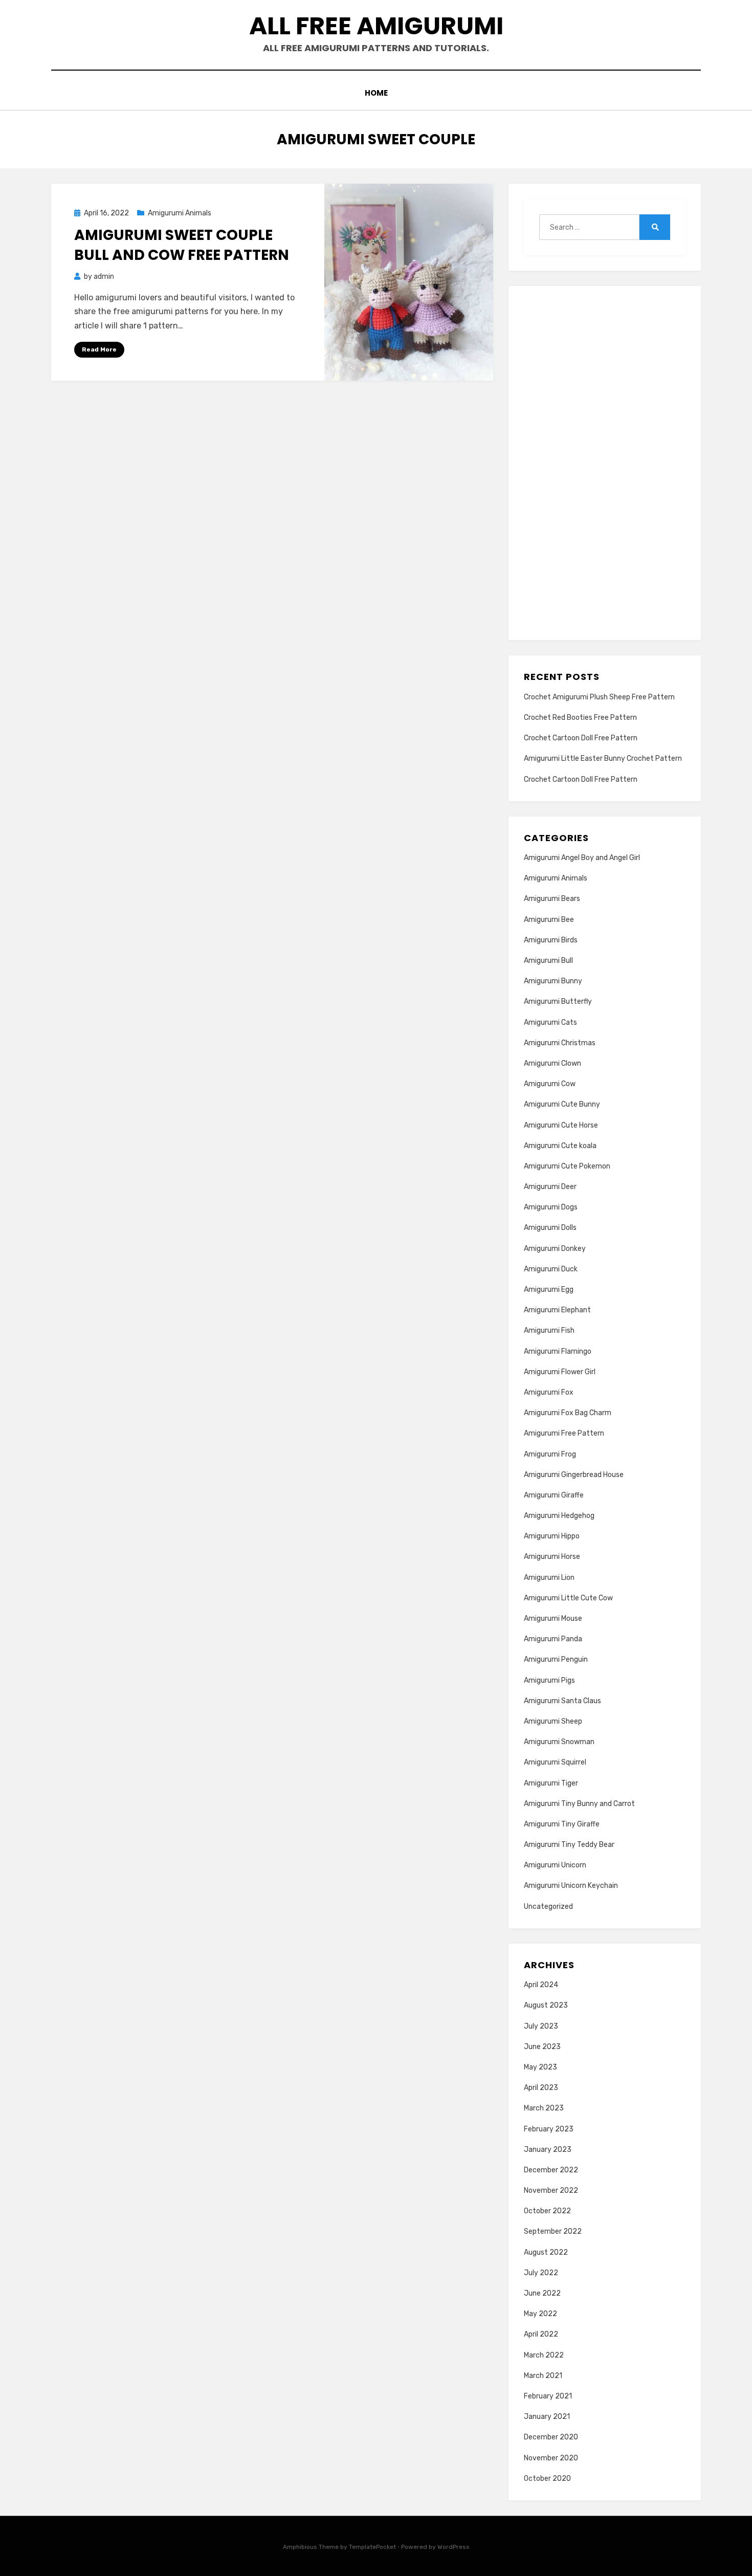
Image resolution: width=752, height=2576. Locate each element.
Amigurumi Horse (552, 1557)
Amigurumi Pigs (549, 1680)
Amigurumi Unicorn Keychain (571, 1886)
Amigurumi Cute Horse (561, 1125)
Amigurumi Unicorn (555, 1865)
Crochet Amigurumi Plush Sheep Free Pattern (599, 697)
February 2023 (549, 2129)
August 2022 (546, 2252)
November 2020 (551, 2458)
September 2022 (553, 2231)
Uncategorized (548, 1907)
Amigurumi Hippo (552, 1536)
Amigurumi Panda (553, 1639)
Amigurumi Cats (550, 1022)
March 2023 (544, 2108)
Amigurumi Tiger (551, 1783)
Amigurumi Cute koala (560, 1146)
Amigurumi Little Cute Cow (568, 1598)
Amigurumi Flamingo (558, 1351)
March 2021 (543, 2376)
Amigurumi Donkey (555, 1249)
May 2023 (540, 2067)
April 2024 (541, 1985)
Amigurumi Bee (549, 920)
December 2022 (551, 2170)
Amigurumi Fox (549, 1392)
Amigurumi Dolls (550, 1228)
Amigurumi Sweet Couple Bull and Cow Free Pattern (182, 245)
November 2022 (551, 2190)
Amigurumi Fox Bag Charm (568, 1413)
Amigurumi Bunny (553, 981)
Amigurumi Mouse (553, 1619)
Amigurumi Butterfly (558, 1001)
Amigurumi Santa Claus (562, 1701)
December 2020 (551, 2437)
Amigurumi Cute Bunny (562, 1104)
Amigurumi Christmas (560, 1043)
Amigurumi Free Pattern (564, 1433)
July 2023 (541, 2026)
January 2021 (547, 2417)
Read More (99, 349)
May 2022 (540, 2314)
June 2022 (542, 2293)
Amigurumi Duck (551, 1269)
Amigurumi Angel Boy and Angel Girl (582, 858)
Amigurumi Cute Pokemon (567, 1166)
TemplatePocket (372, 2547)
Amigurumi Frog (550, 1454)
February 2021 (548, 2396)
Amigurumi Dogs (551, 1207)
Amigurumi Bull (548, 961)
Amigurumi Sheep (553, 1721)
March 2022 (544, 2355)
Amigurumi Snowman (559, 1742)
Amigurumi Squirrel (555, 1762)
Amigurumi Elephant (557, 1310)
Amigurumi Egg (549, 1290)
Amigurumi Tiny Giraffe (562, 1824)
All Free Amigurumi (376, 26)
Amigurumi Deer (550, 1187)
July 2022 (541, 2273)
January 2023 (548, 2150)
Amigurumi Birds (551, 940)
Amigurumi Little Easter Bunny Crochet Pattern (603, 758)
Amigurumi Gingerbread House (574, 1475)
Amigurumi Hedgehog (559, 1516)
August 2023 (546, 2005)
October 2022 (547, 2211)
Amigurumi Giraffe (554, 1495)
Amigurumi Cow (550, 1084)
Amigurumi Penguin (556, 1659)
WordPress (454, 2547)
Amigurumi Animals (180, 213)
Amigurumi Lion (549, 1578)
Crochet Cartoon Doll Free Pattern (581, 738)
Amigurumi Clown (552, 1063)
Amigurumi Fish (549, 1330)
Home (376, 93)
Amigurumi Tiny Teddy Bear (569, 1845)
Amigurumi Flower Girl (560, 1372)
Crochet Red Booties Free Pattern (580, 718)
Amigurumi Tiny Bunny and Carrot (579, 1804)
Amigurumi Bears (552, 899)
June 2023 (542, 2047)
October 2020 (547, 2479)
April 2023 (541, 2088)
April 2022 (541, 2334)
